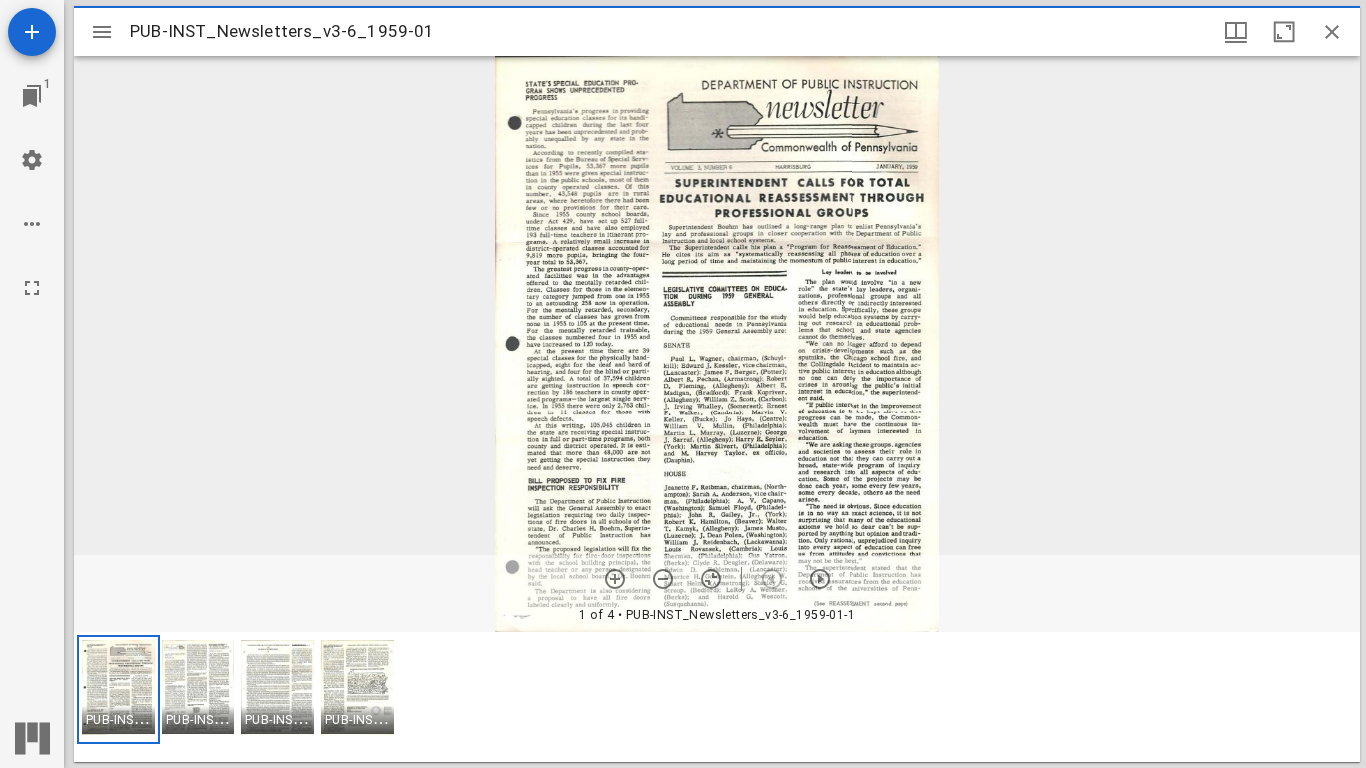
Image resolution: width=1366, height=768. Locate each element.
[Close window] (1332, 32)
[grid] (717, 697)
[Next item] (820, 579)
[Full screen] (32, 288)
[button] (118, 689)
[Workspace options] (32, 224)
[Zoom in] (615, 579)
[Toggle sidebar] (102, 32)
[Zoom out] (663, 579)
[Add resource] (32, 32)
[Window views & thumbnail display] (1236, 32)
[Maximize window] (1284, 32)
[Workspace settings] (32, 160)
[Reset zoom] (711, 579)
